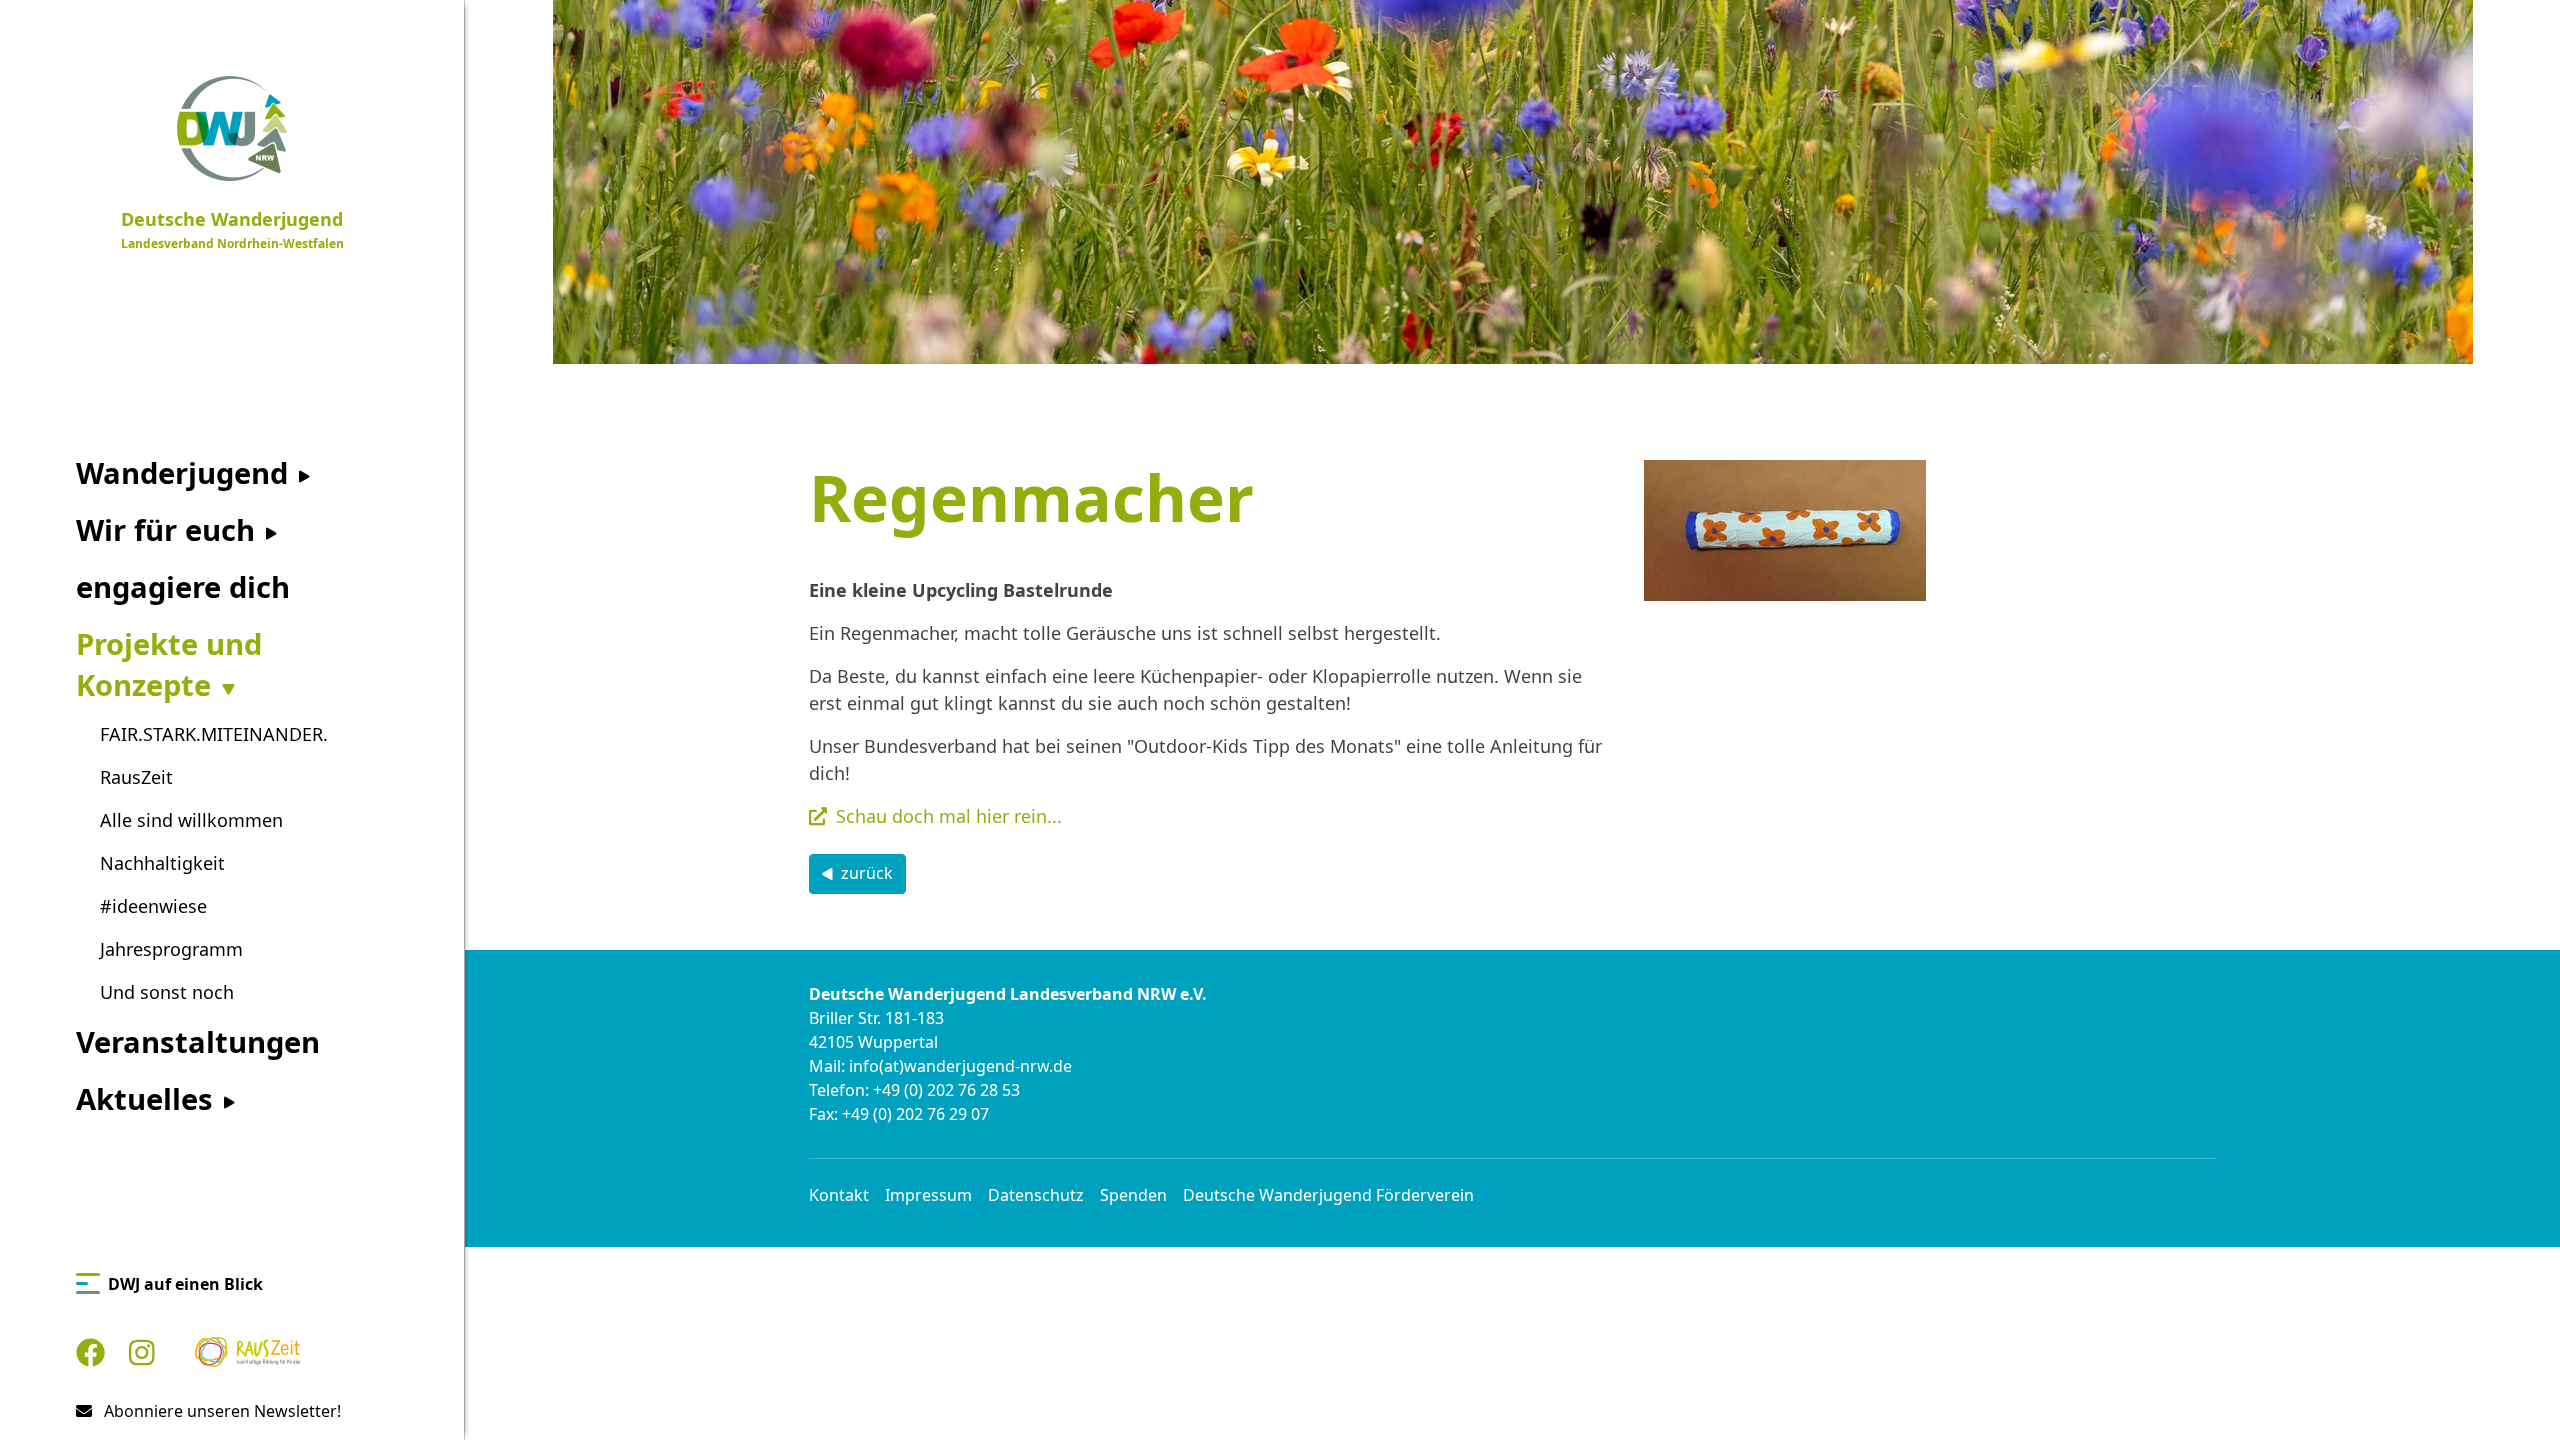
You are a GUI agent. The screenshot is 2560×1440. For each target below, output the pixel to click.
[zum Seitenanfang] (2512, 1391)
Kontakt (839, 1195)
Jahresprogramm (171, 949)
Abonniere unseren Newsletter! (220, 1411)
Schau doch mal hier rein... (949, 816)
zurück (867, 873)
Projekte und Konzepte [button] (169, 664)
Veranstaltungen (198, 1042)
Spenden (1133, 1195)
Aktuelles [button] (148, 1099)
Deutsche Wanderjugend (232, 229)
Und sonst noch (167, 992)
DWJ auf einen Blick (185, 1284)
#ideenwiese (153, 906)
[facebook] (90, 1352)
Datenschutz (1036, 1195)
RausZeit (136, 777)
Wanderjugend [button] (186, 473)
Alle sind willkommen (191, 820)
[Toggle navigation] (452, 20)
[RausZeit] (248, 1352)
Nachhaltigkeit (162, 863)
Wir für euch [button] (169, 530)
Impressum (928, 1195)
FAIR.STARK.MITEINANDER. (214, 734)
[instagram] (142, 1352)
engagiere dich (183, 587)
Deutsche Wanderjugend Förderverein (1328, 1195)
